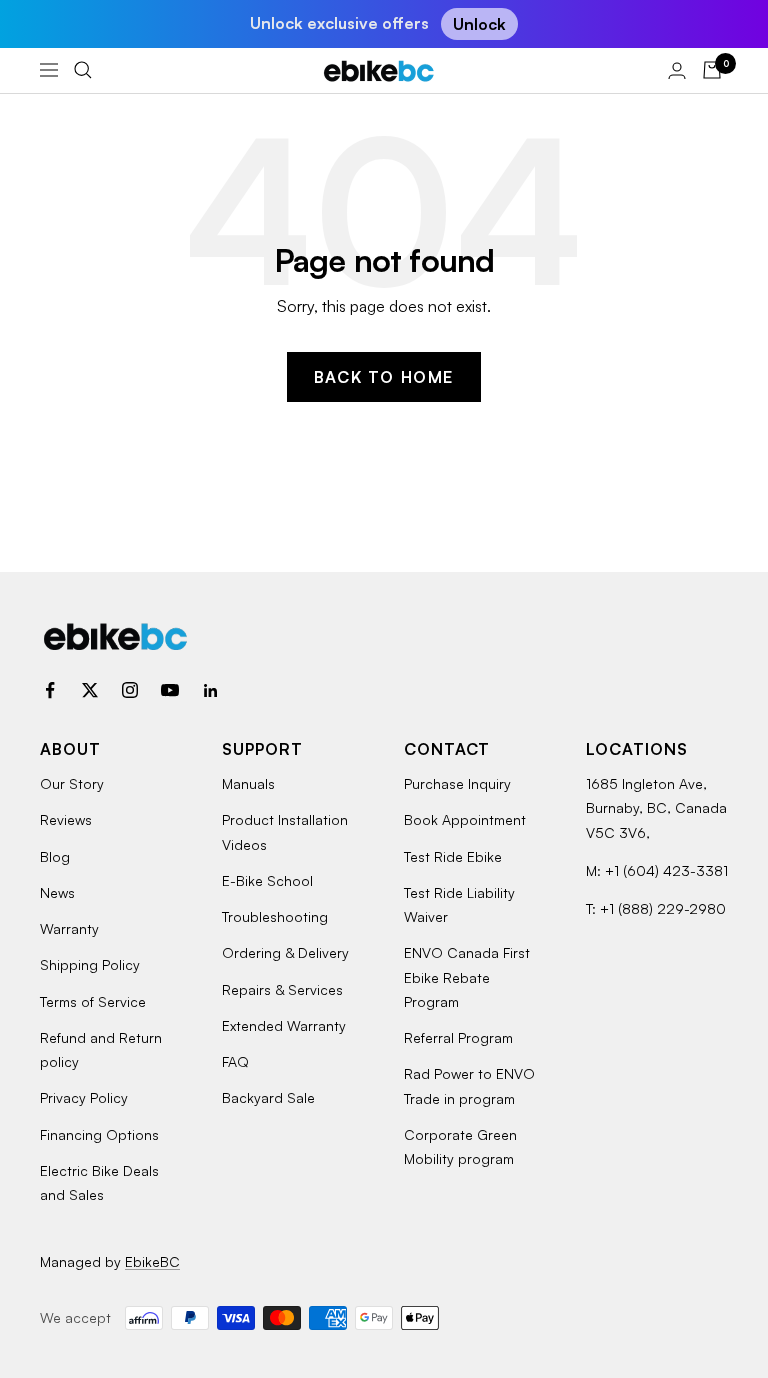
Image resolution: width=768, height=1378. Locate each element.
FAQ (235, 1061)
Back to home (384, 377)
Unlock (479, 24)
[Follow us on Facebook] (50, 690)
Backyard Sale (268, 1097)
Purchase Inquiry (457, 783)
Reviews (66, 819)
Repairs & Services (282, 989)
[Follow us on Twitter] (90, 690)
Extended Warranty (284, 1025)
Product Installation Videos (285, 831)
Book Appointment (465, 819)
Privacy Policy (84, 1097)
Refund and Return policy (101, 1049)
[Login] (677, 70)
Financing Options (99, 1134)
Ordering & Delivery (285, 952)
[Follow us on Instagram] (130, 690)
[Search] (83, 70)
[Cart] (712, 70)
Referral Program (458, 1037)
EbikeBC (152, 1261)
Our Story (72, 783)
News (57, 892)
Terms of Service (93, 1001)
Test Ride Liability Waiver (459, 904)
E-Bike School (267, 880)
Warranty (69, 928)
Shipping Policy (90, 964)
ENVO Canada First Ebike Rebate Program (467, 977)
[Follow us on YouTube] (170, 690)
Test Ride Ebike (453, 856)
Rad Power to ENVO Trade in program (469, 1085)
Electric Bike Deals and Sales (99, 1182)
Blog (55, 856)
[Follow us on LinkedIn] (210, 690)
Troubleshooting (275, 916)
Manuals (248, 783)
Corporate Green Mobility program (460, 1146)
